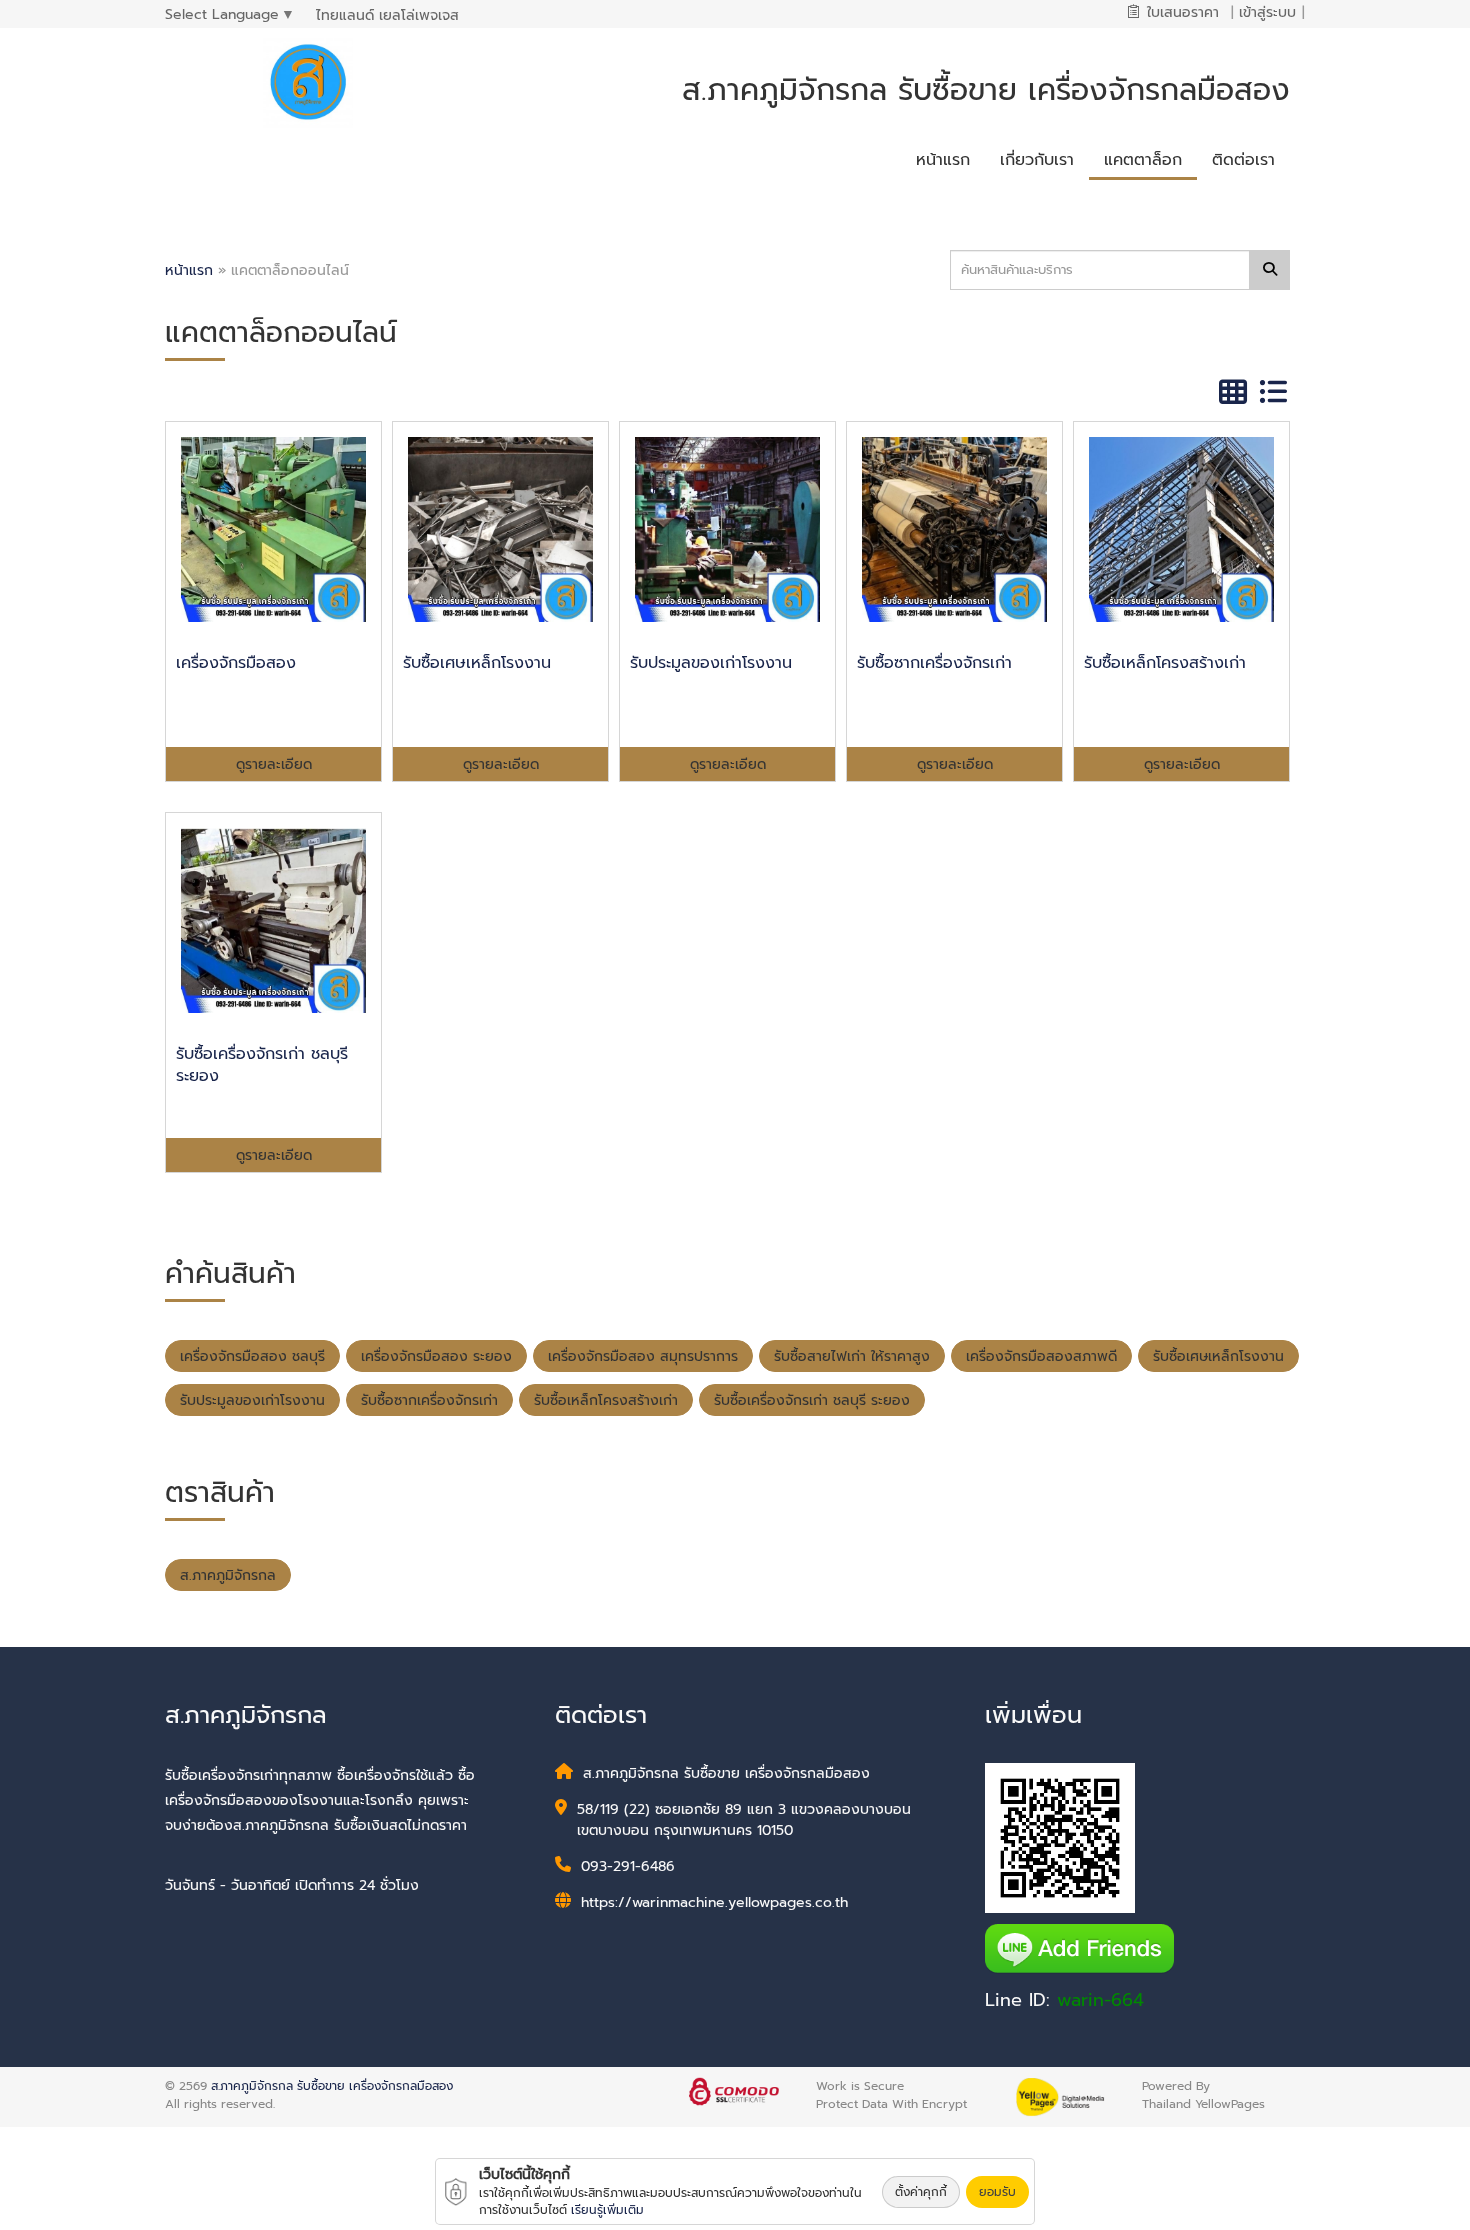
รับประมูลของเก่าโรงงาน (252, 1400)
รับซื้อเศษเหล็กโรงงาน (1218, 1356)
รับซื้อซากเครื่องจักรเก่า (429, 1400)
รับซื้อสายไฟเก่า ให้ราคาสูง (852, 1356)
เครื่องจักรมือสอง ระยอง (436, 1356)
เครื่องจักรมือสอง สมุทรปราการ (643, 1356)
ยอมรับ (997, 2192)
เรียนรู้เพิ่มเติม (607, 2210)
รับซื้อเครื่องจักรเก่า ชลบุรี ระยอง (812, 1400)
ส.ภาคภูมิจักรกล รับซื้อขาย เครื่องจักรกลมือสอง (332, 2086)
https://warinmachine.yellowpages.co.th (714, 1902)
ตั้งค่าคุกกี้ (921, 2192)
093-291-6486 (628, 1866)
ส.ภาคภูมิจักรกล (228, 1575)
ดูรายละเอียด (274, 764)
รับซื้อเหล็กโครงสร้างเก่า (606, 1400)
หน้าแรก (189, 270)
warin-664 (1100, 2000)
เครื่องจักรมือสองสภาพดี (1041, 1356)
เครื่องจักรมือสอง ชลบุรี (252, 1356)
